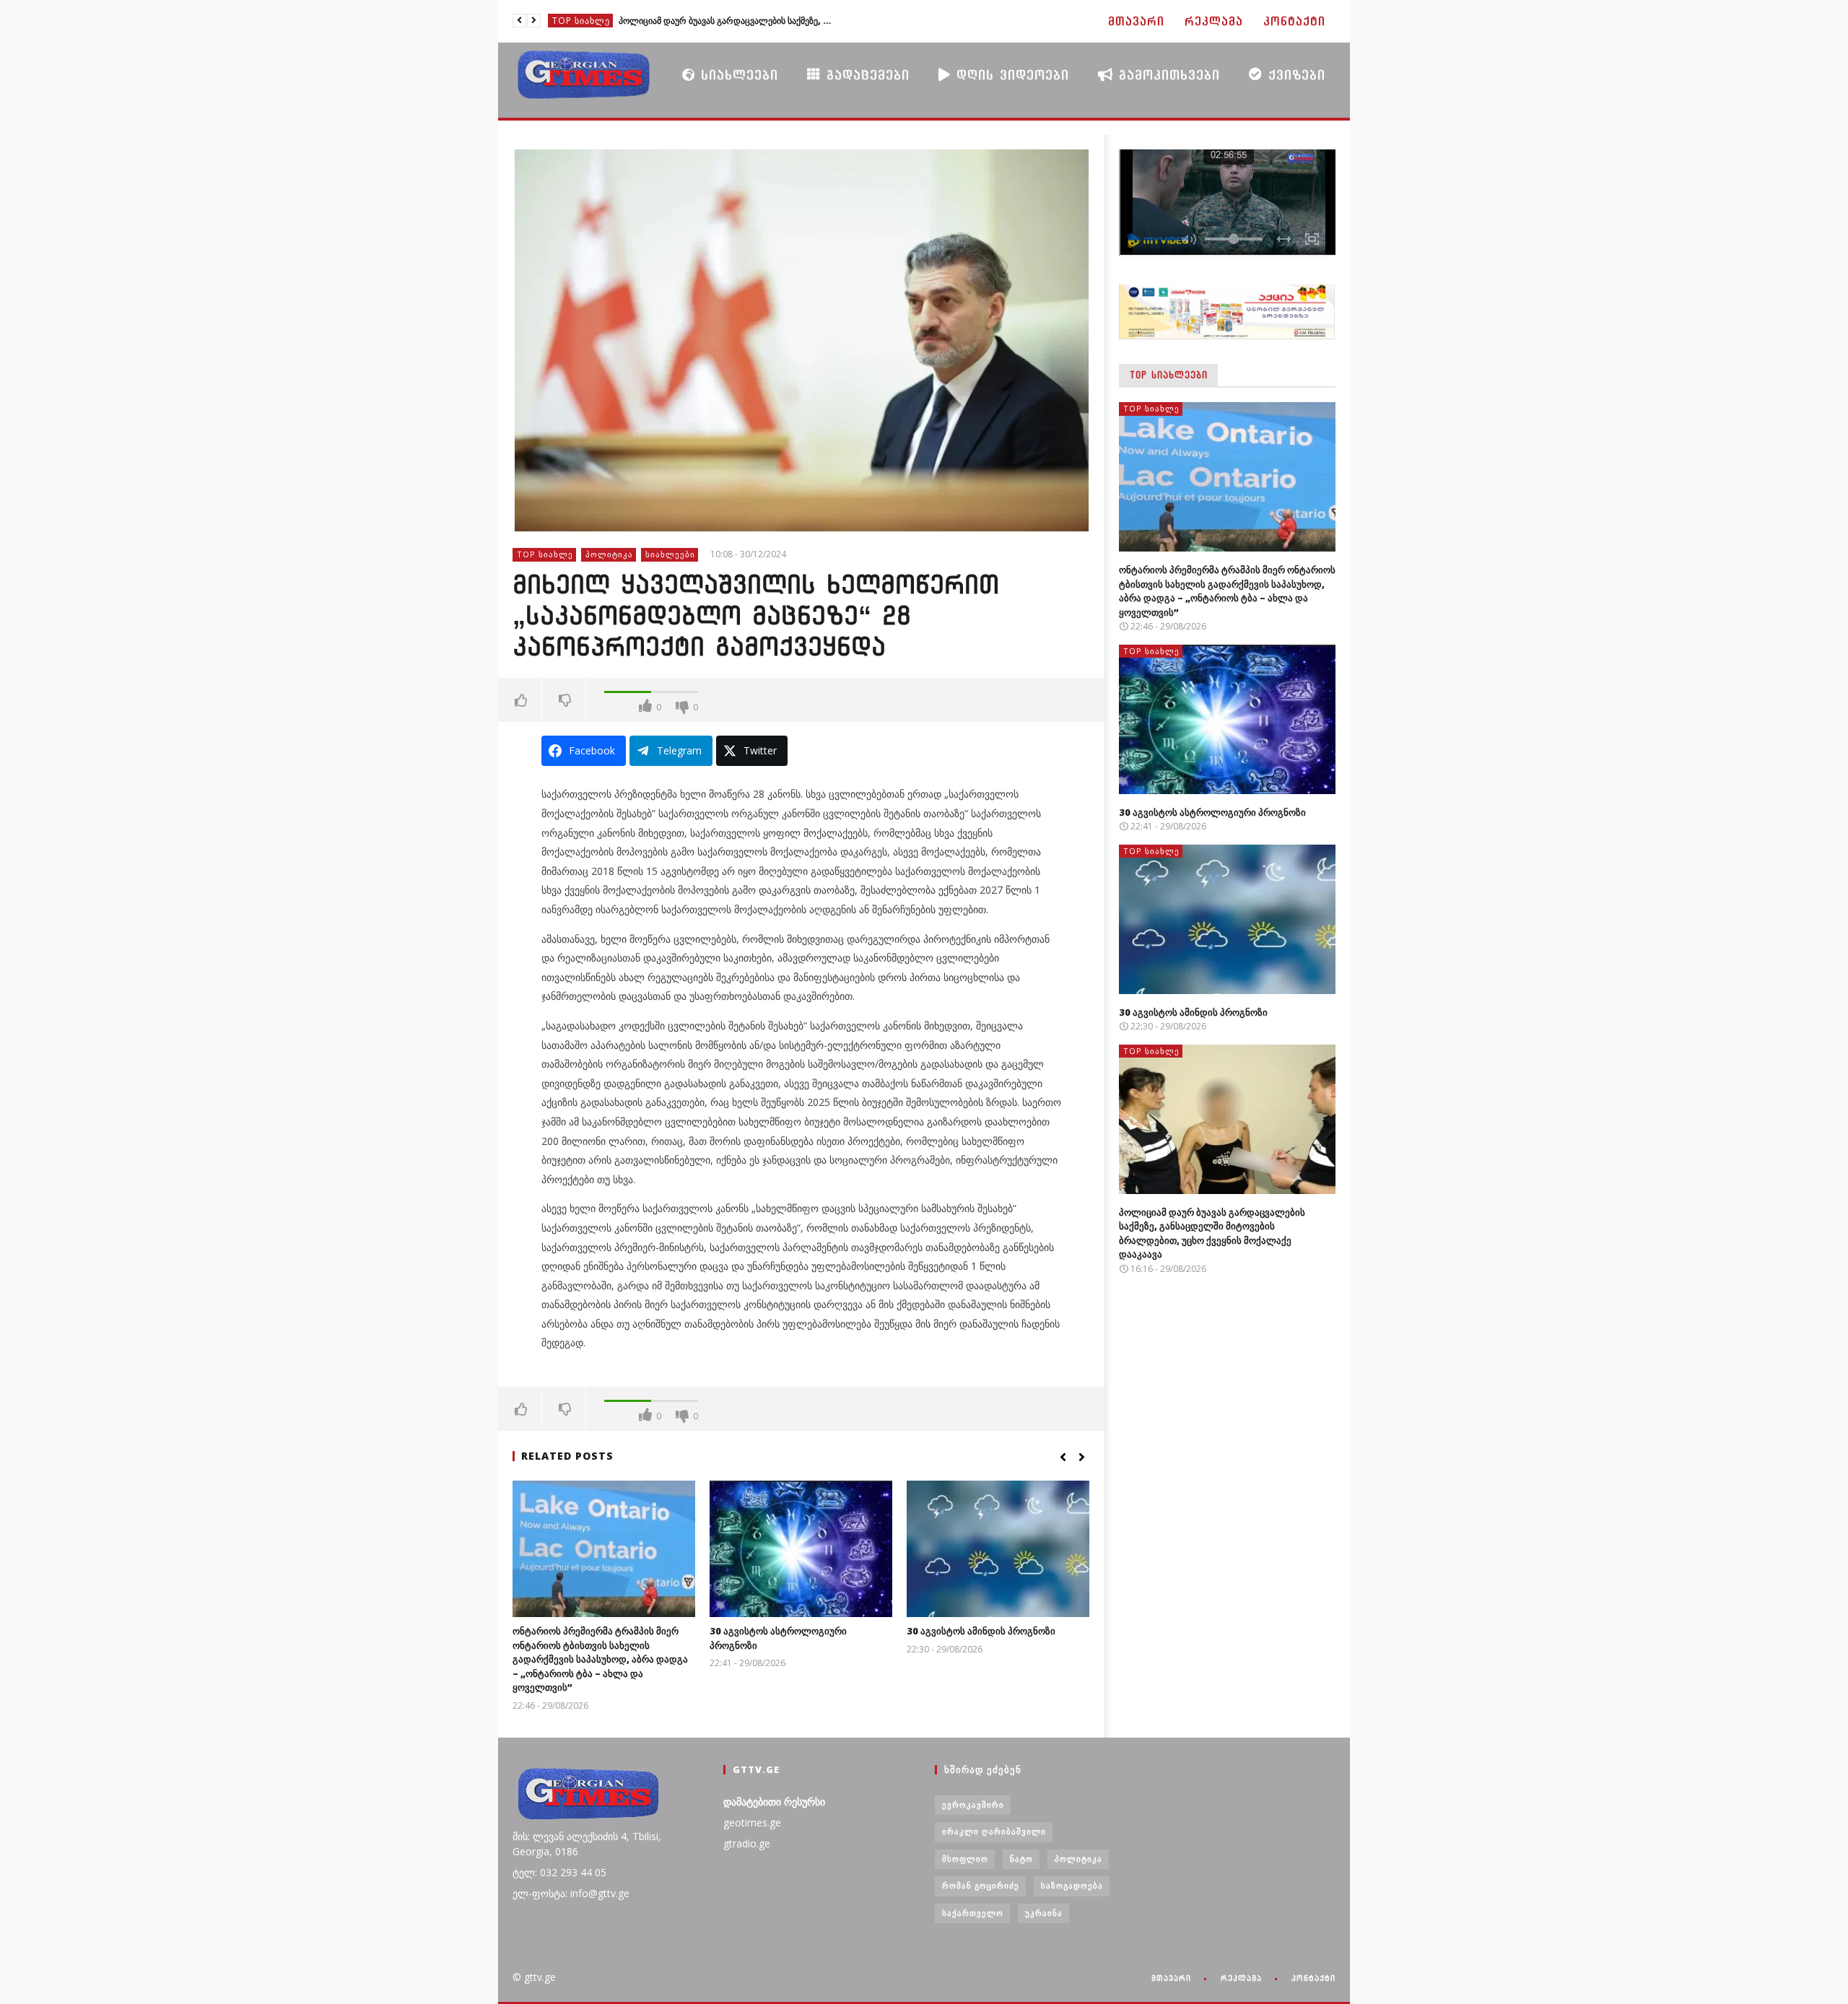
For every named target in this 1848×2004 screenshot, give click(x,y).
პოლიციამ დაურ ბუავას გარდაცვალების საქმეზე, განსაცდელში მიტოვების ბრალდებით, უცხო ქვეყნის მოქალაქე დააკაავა (727, 21)
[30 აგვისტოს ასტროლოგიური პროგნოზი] (801, 1549)
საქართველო (973, 1913)
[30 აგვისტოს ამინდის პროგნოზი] (998, 1549)
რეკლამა (1214, 21)
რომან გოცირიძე (981, 1885)
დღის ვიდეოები (1010, 75)
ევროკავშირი (973, 1804)
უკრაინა (1044, 1913)
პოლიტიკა (609, 554)
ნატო (1021, 1859)
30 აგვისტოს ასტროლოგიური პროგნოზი (1212, 812)
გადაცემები (865, 75)
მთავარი (1136, 21)
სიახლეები (737, 75)
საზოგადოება (1072, 1885)
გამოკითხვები (1167, 75)
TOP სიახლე (581, 21)
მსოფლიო (965, 1859)
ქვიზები (1294, 75)
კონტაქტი (1294, 21)
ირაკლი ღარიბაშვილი (994, 1831)
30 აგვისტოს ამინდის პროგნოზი (981, 1631)
